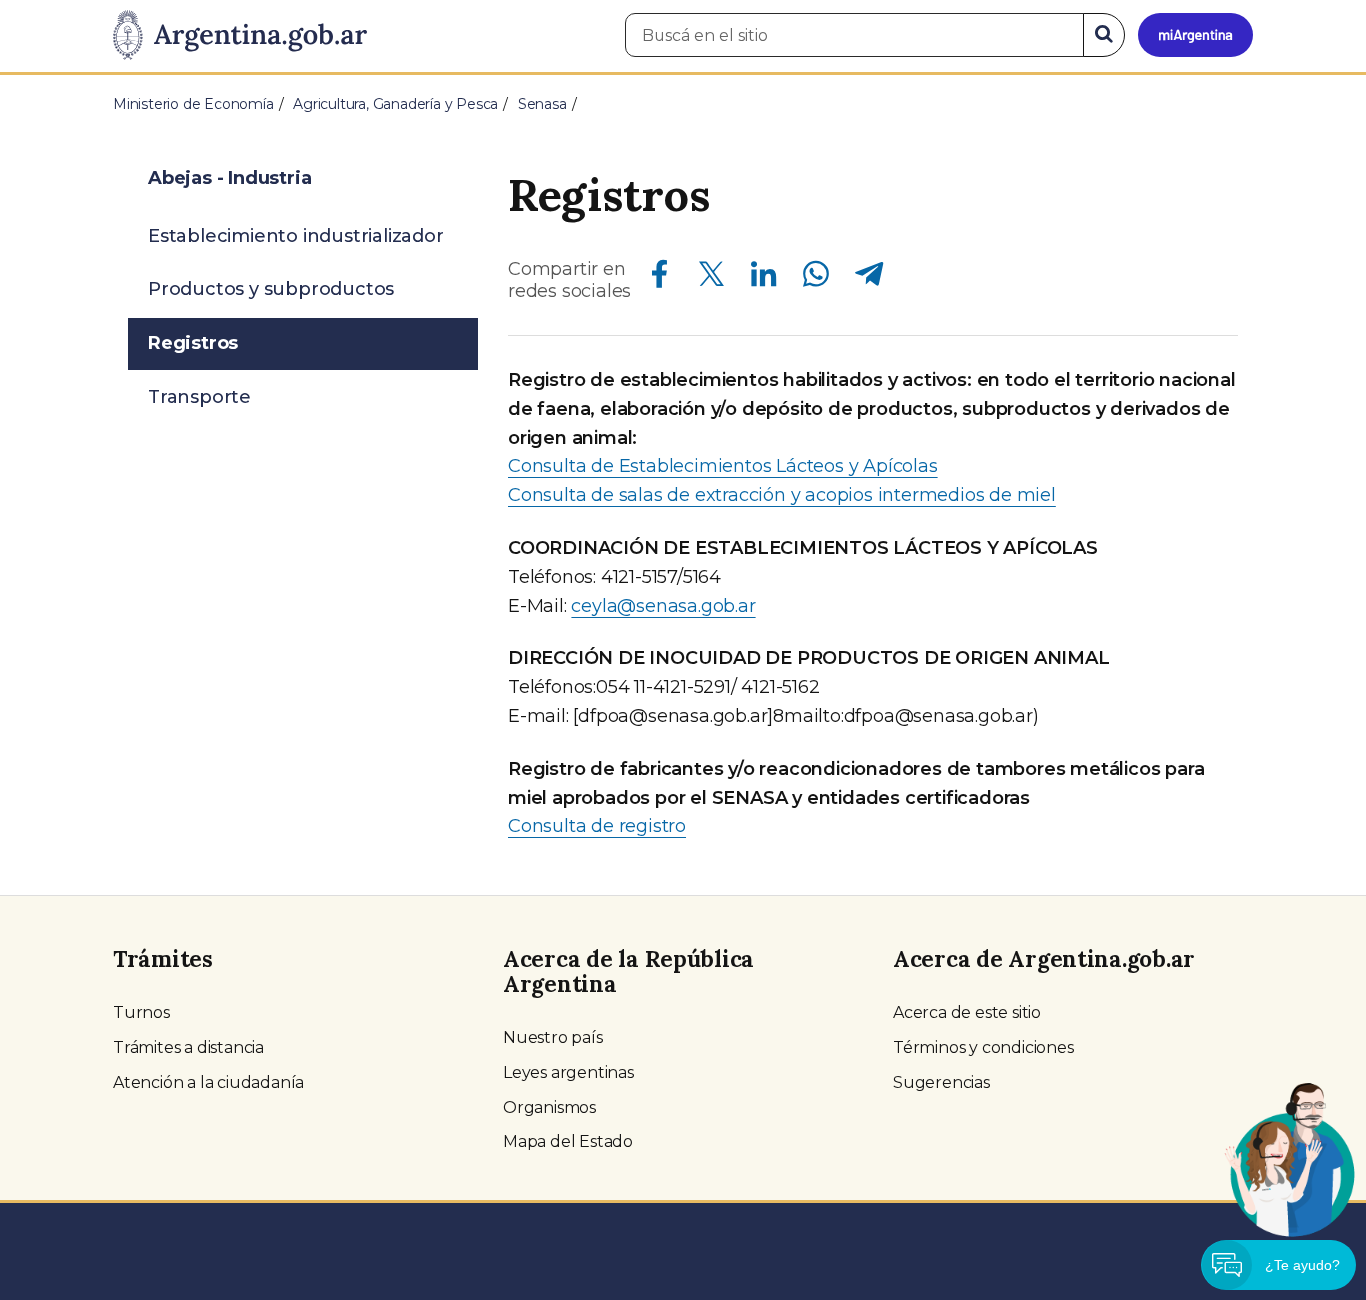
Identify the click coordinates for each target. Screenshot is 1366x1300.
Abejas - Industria (229, 178)
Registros (193, 343)
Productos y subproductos (271, 289)
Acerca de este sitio (967, 1012)
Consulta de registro (597, 826)
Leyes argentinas (568, 1072)
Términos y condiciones (983, 1047)
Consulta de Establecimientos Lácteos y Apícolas (723, 466)
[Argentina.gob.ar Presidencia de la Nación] (240, 36)
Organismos (549, 1107)
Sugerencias (941, 1082)
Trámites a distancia (188, 1047)
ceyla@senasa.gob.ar (663, 606)
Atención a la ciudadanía (208, 1082)
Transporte (199, 397)
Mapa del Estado (568, 1141)
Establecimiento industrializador (296, 236)
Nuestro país (553, 1037)
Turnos (141, 1012)
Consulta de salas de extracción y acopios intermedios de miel (782, 495)
